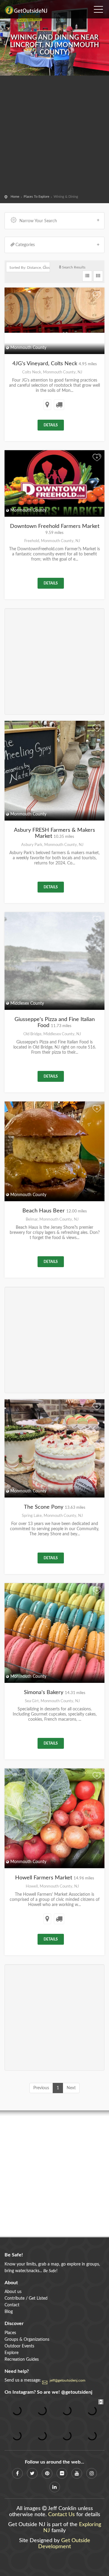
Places (10, 2333)
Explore (12, 2353)
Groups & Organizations (27, 2340)
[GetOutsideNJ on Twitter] (32, 2473)
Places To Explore (36, 197)
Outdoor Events (19, 2346)
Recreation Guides (22, 2360)
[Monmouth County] (54, 308)
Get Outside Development (64, 2544)
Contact (12, 2305)
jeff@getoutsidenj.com (68, 2380)
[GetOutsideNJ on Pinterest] (47, 2473)
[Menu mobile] (98, 8)
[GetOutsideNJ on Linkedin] (55, 2487)
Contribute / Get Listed (26, 2298)
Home (15, 197)
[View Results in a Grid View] (98, 276)
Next (71, 2088)
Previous (41, 2088)
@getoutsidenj (77, 2392)
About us (13, 2292)
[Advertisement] (54, 136)
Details (51, 425)
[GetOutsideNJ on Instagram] (92, 2473)
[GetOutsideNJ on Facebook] (17, 2473)
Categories (25, 245)
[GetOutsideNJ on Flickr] (62, 2473)
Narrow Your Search (38, 221)
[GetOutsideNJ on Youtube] (77, 2473)
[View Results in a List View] (87, 276)
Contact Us (61, 2515)
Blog (9, 2312)
